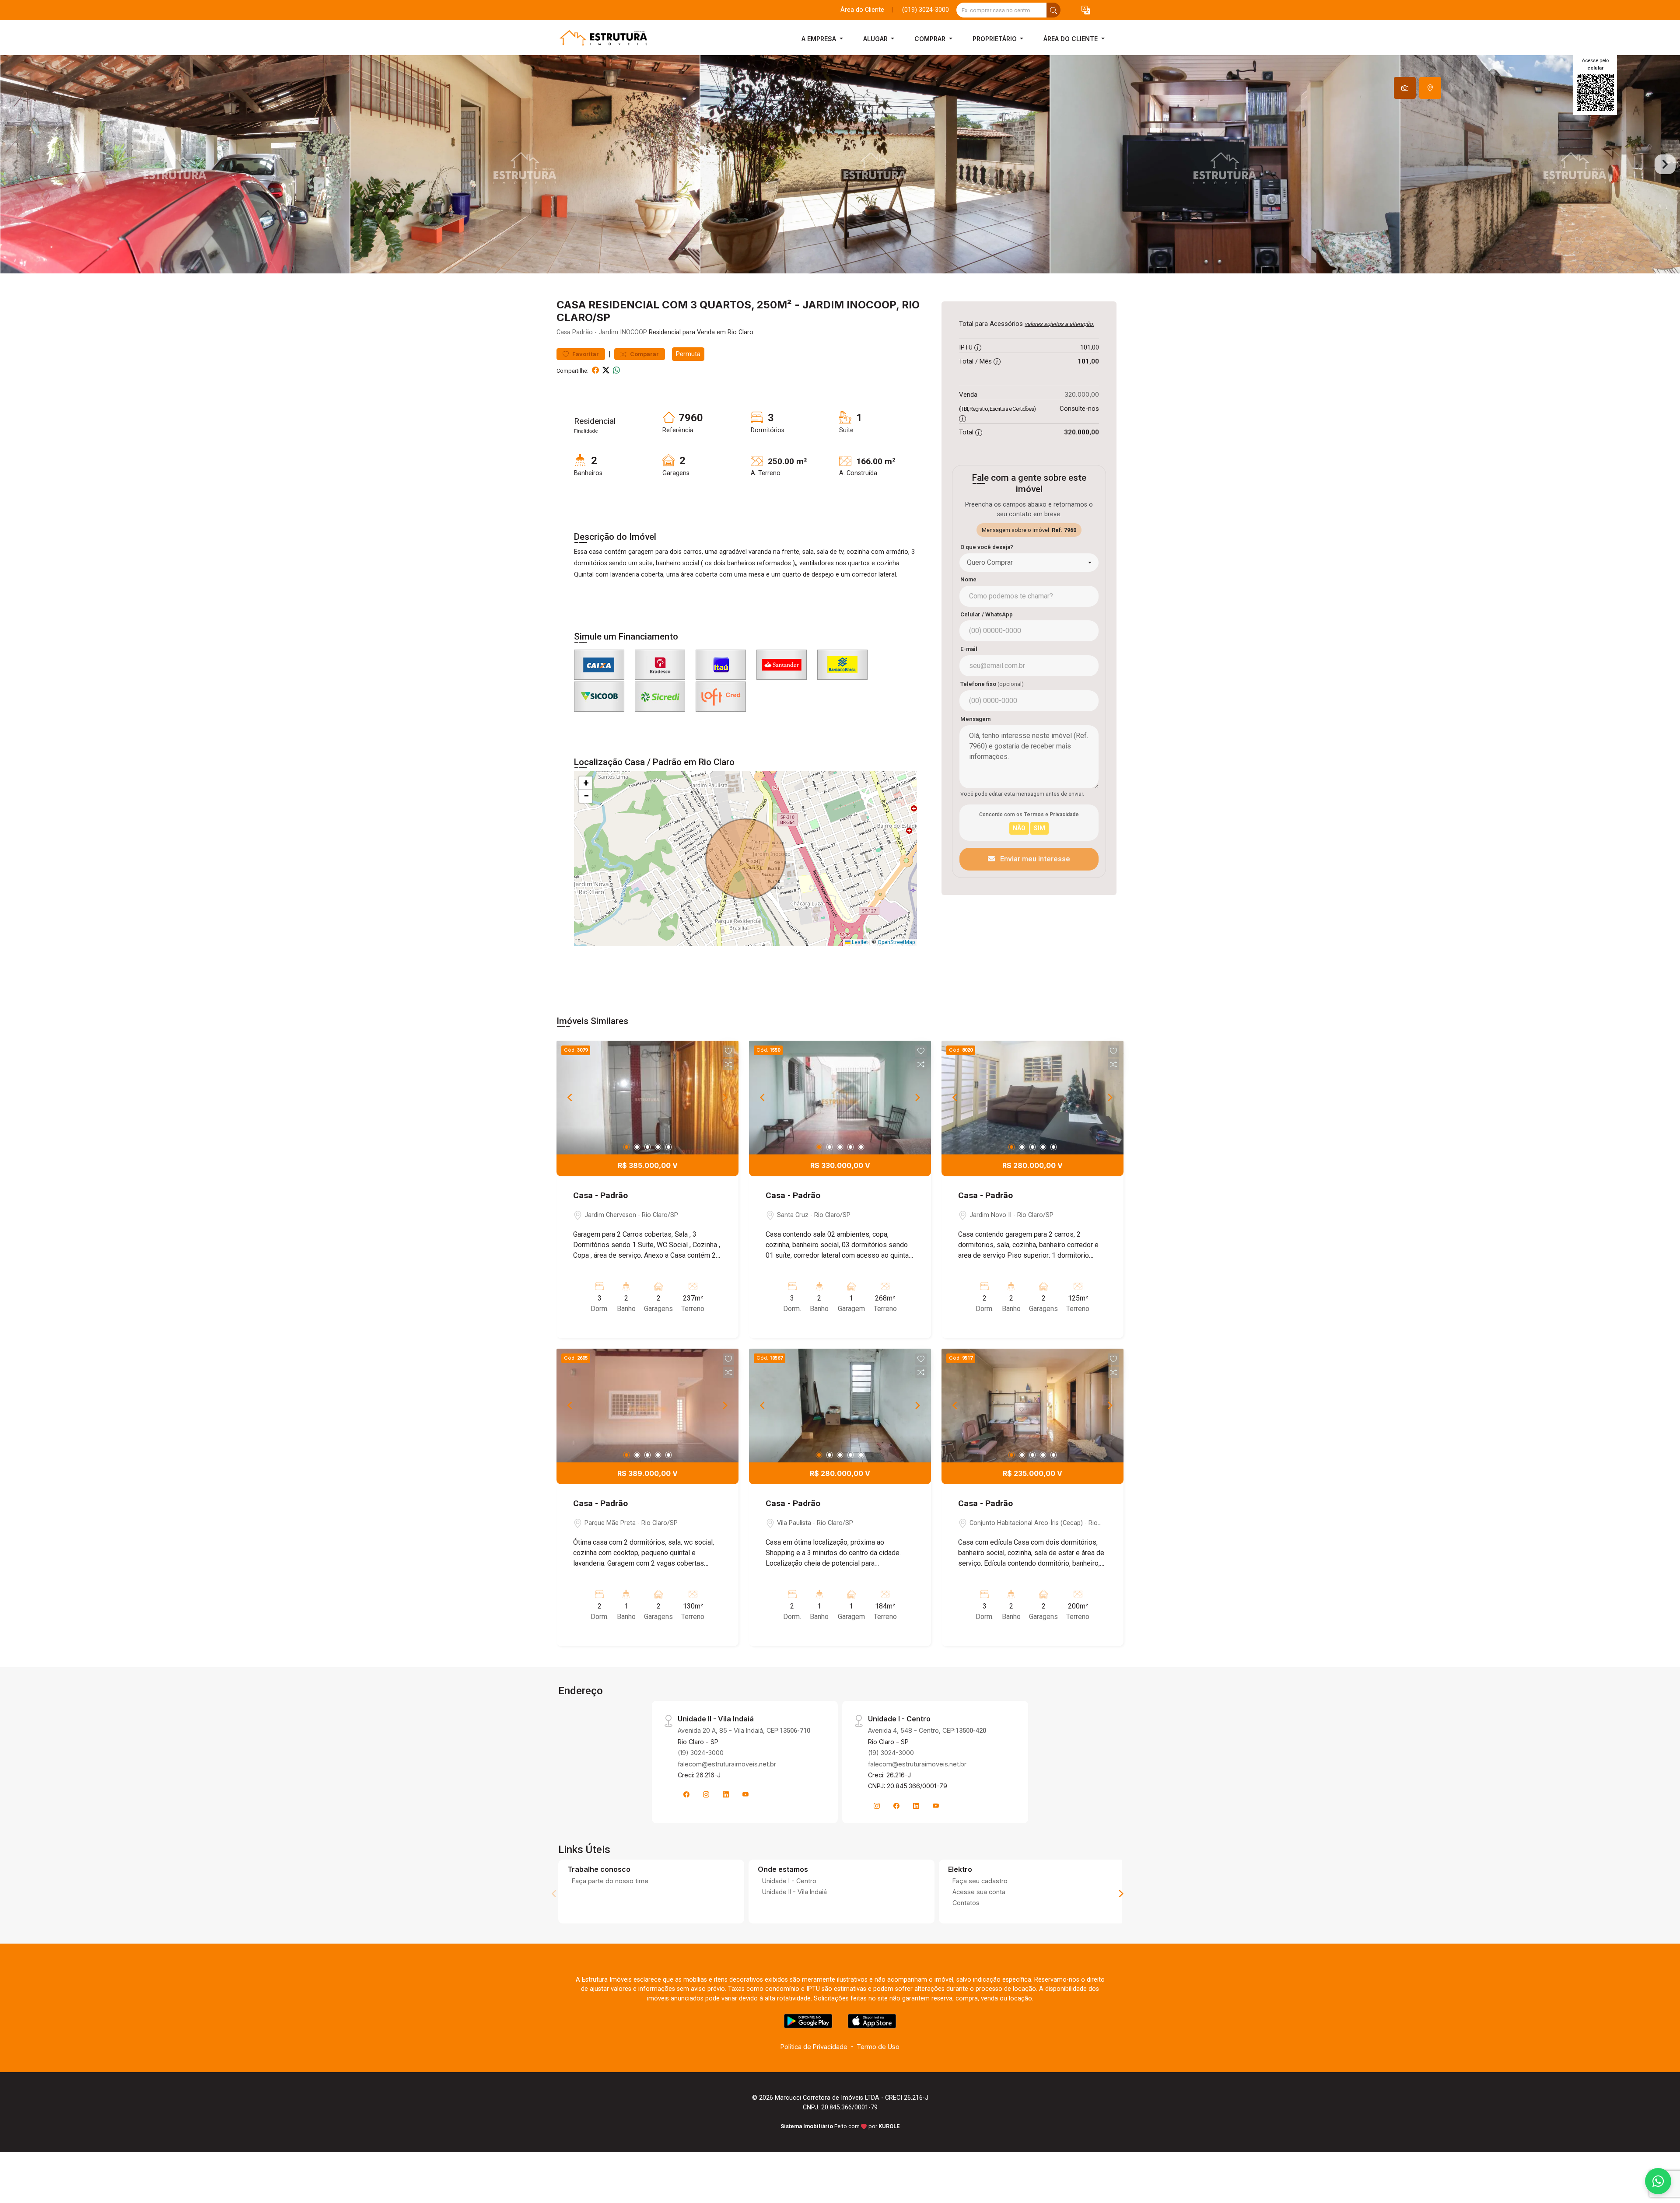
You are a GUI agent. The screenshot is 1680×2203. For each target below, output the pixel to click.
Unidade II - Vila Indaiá (794, 1892)
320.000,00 (1082, 394)
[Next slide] (1665, 164)
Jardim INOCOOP (623, 332)
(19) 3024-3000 (701, 1753)
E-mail (969, 649)
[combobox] (1029, 563)
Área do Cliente (862, 10)
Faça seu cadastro (980, 1881)
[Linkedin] (726, 1794)
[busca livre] (1053, 10)
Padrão (583, 332)
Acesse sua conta (979, 1892)
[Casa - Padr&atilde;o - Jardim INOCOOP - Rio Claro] (600, 39)
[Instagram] (706, 1794)
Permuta (688, 354)
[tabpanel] (840, 164)
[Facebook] (686, 1794)
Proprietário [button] (996, 39)
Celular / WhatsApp (987, 614)
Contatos (966, 1903)
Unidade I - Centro (789, 1881)
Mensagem (975, 719)
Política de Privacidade (814, 2047)
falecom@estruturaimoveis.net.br (727, 1764)
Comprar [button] (931, 39)
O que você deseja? (987, 547)
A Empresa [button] (820, 39)
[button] (1086, 10)
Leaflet (859, 942)
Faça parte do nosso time (610, 1881)
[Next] (724, 1098)
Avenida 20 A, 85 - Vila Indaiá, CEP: (744, 1730)
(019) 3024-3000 (926, 10)
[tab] (1405, 88)
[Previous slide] (15, 164)
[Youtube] (745, 1794)
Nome (968, 579)
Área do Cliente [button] (1071, 39)
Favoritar (585, 354)
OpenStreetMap (896, 942)
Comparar (644, 354)
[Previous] (570, 1098)
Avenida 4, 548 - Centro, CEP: (927, 1730)
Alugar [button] (876, 39)
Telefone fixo (992, 684)
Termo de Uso (878, 2047)
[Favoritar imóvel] (728, 1051)
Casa (563, 332)
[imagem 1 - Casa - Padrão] (647, 1098)
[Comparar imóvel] (728, 1064)
